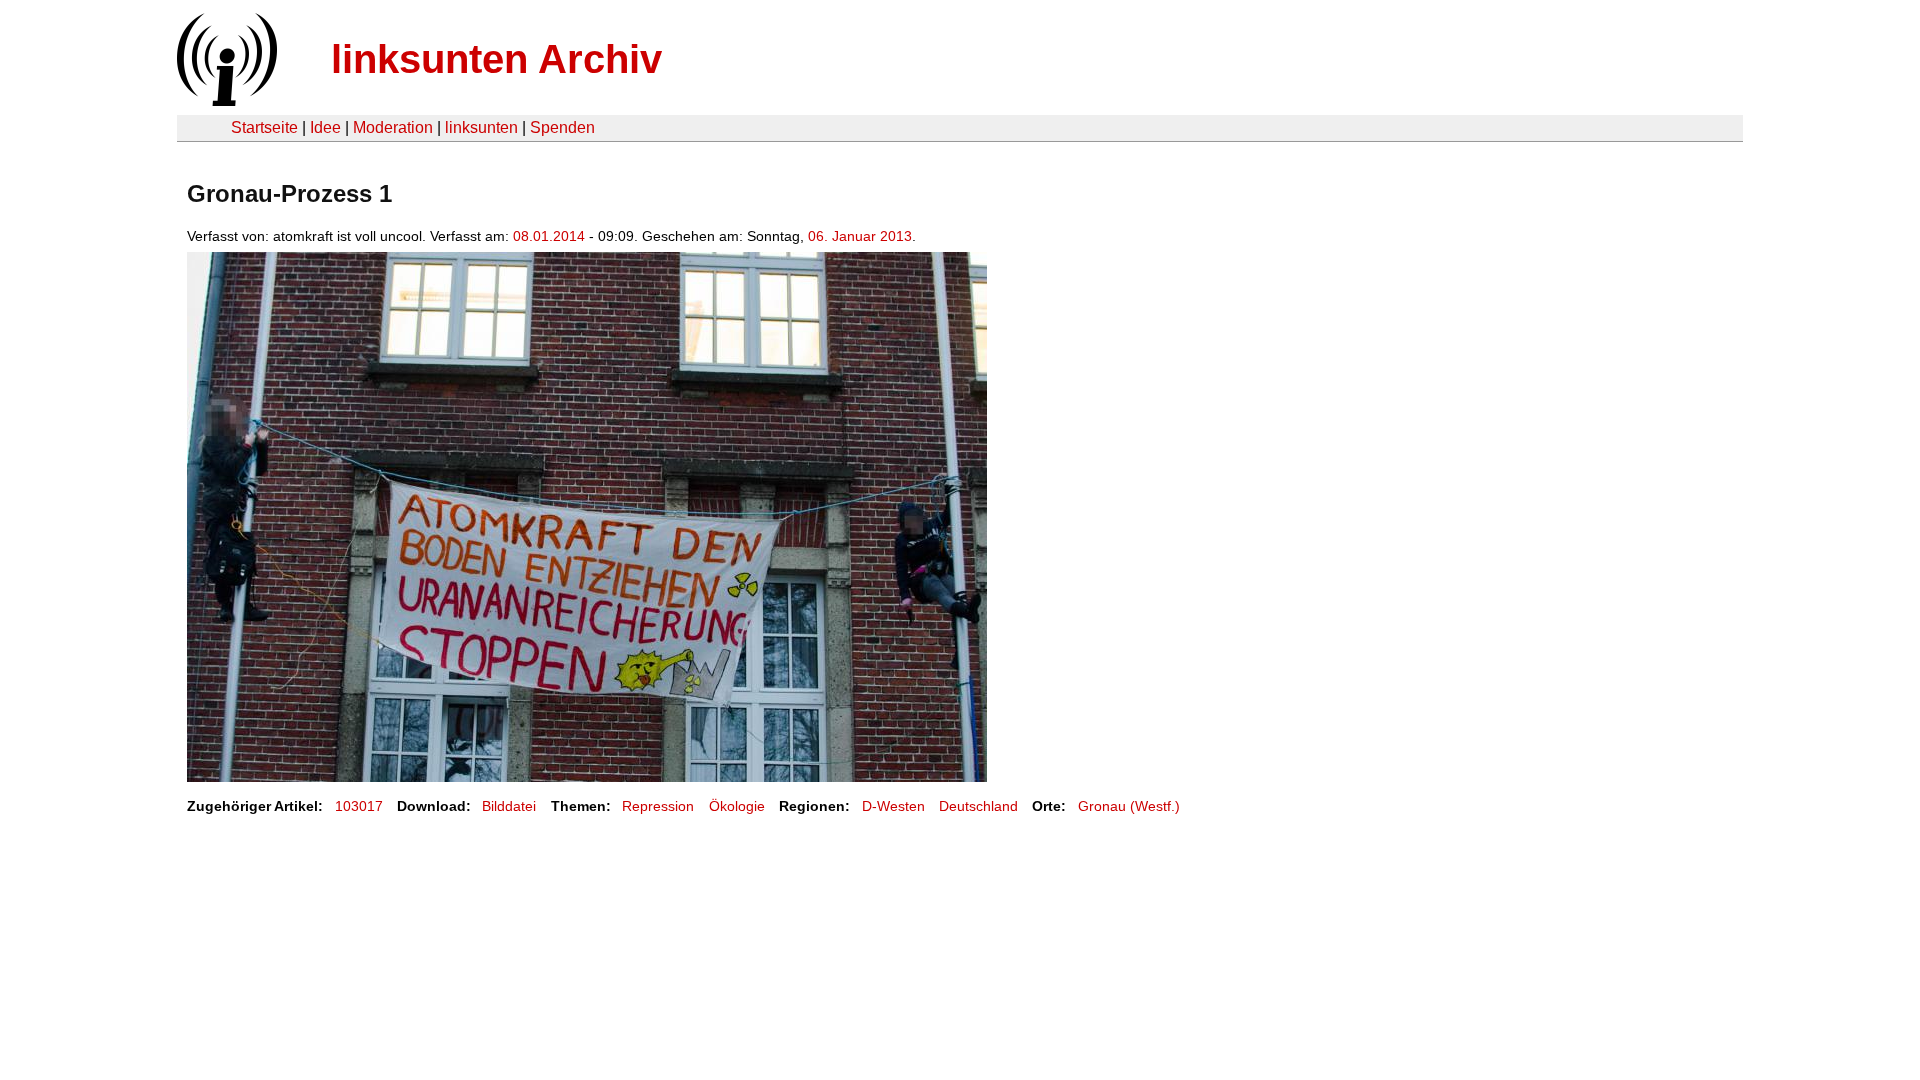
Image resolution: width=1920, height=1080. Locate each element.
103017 (359, 806)
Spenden (562, 127)
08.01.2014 (549, 236)
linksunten (481, 127)
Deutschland (978, 806)
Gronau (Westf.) (1129, 806)
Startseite (264, 127)
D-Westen (893, 806)
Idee (325, 127)
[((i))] (225, 100)
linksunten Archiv (496, 59)
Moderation (393, 127)
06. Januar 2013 (860, 236)
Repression (658, 806)
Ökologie (737, 806)
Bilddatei (509, 806)
